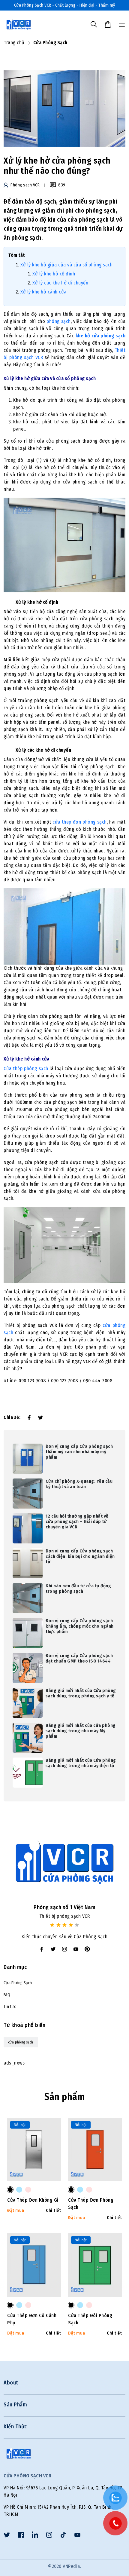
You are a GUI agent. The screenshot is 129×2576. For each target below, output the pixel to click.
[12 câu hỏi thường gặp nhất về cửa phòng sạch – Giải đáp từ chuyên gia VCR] (28, 1528)
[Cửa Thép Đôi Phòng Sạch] (71, 2305)
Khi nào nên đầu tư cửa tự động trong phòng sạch (78, 1589)
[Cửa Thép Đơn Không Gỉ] (10, 2190)
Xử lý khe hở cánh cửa (43, 292)
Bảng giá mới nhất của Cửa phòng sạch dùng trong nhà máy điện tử (81, 1763)
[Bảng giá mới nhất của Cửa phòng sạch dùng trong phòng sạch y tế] (28, 1702)
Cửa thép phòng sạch (26, 1068)
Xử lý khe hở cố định (54, 274)
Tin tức (10, 2007)
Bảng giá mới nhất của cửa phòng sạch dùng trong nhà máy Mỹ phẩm (81, 1731)
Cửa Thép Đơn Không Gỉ (33, 2200)
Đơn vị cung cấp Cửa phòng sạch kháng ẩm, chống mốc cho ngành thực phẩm (80, 1626)
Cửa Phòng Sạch (18, 1983)
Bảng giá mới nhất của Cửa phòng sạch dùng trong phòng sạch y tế (81, 1693)
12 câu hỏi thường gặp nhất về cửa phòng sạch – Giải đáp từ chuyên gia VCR (77, 1521)
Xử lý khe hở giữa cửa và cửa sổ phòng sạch (66, 265)
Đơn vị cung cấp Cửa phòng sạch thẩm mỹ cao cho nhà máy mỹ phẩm (79, 1452)
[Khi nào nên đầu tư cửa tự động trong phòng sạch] (28, 1598)
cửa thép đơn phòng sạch (79, 822)
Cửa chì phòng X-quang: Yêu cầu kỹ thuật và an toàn (79, 1484)
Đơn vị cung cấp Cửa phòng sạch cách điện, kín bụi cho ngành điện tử (80, 1556)
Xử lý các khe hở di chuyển (60, 283)
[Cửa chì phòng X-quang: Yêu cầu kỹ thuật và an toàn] (28, 1493)
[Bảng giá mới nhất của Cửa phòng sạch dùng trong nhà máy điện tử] (28, 1772)
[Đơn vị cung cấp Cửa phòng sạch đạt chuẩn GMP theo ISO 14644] (28, 1667)
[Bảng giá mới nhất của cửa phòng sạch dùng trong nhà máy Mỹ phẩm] (28, 1737)
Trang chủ (14, 43)
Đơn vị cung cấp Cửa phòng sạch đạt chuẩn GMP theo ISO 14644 (79, 1658)
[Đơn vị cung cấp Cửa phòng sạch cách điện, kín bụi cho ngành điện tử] (28, 1563)
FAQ (7, 1995)
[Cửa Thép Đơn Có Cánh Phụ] (10, 2305)
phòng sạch (59, 321)
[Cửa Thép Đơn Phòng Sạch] (71, 2190)
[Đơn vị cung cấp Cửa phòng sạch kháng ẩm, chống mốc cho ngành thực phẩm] (28, 1633)
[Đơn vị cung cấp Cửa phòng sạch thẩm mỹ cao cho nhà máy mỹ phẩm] (28, 1458)
